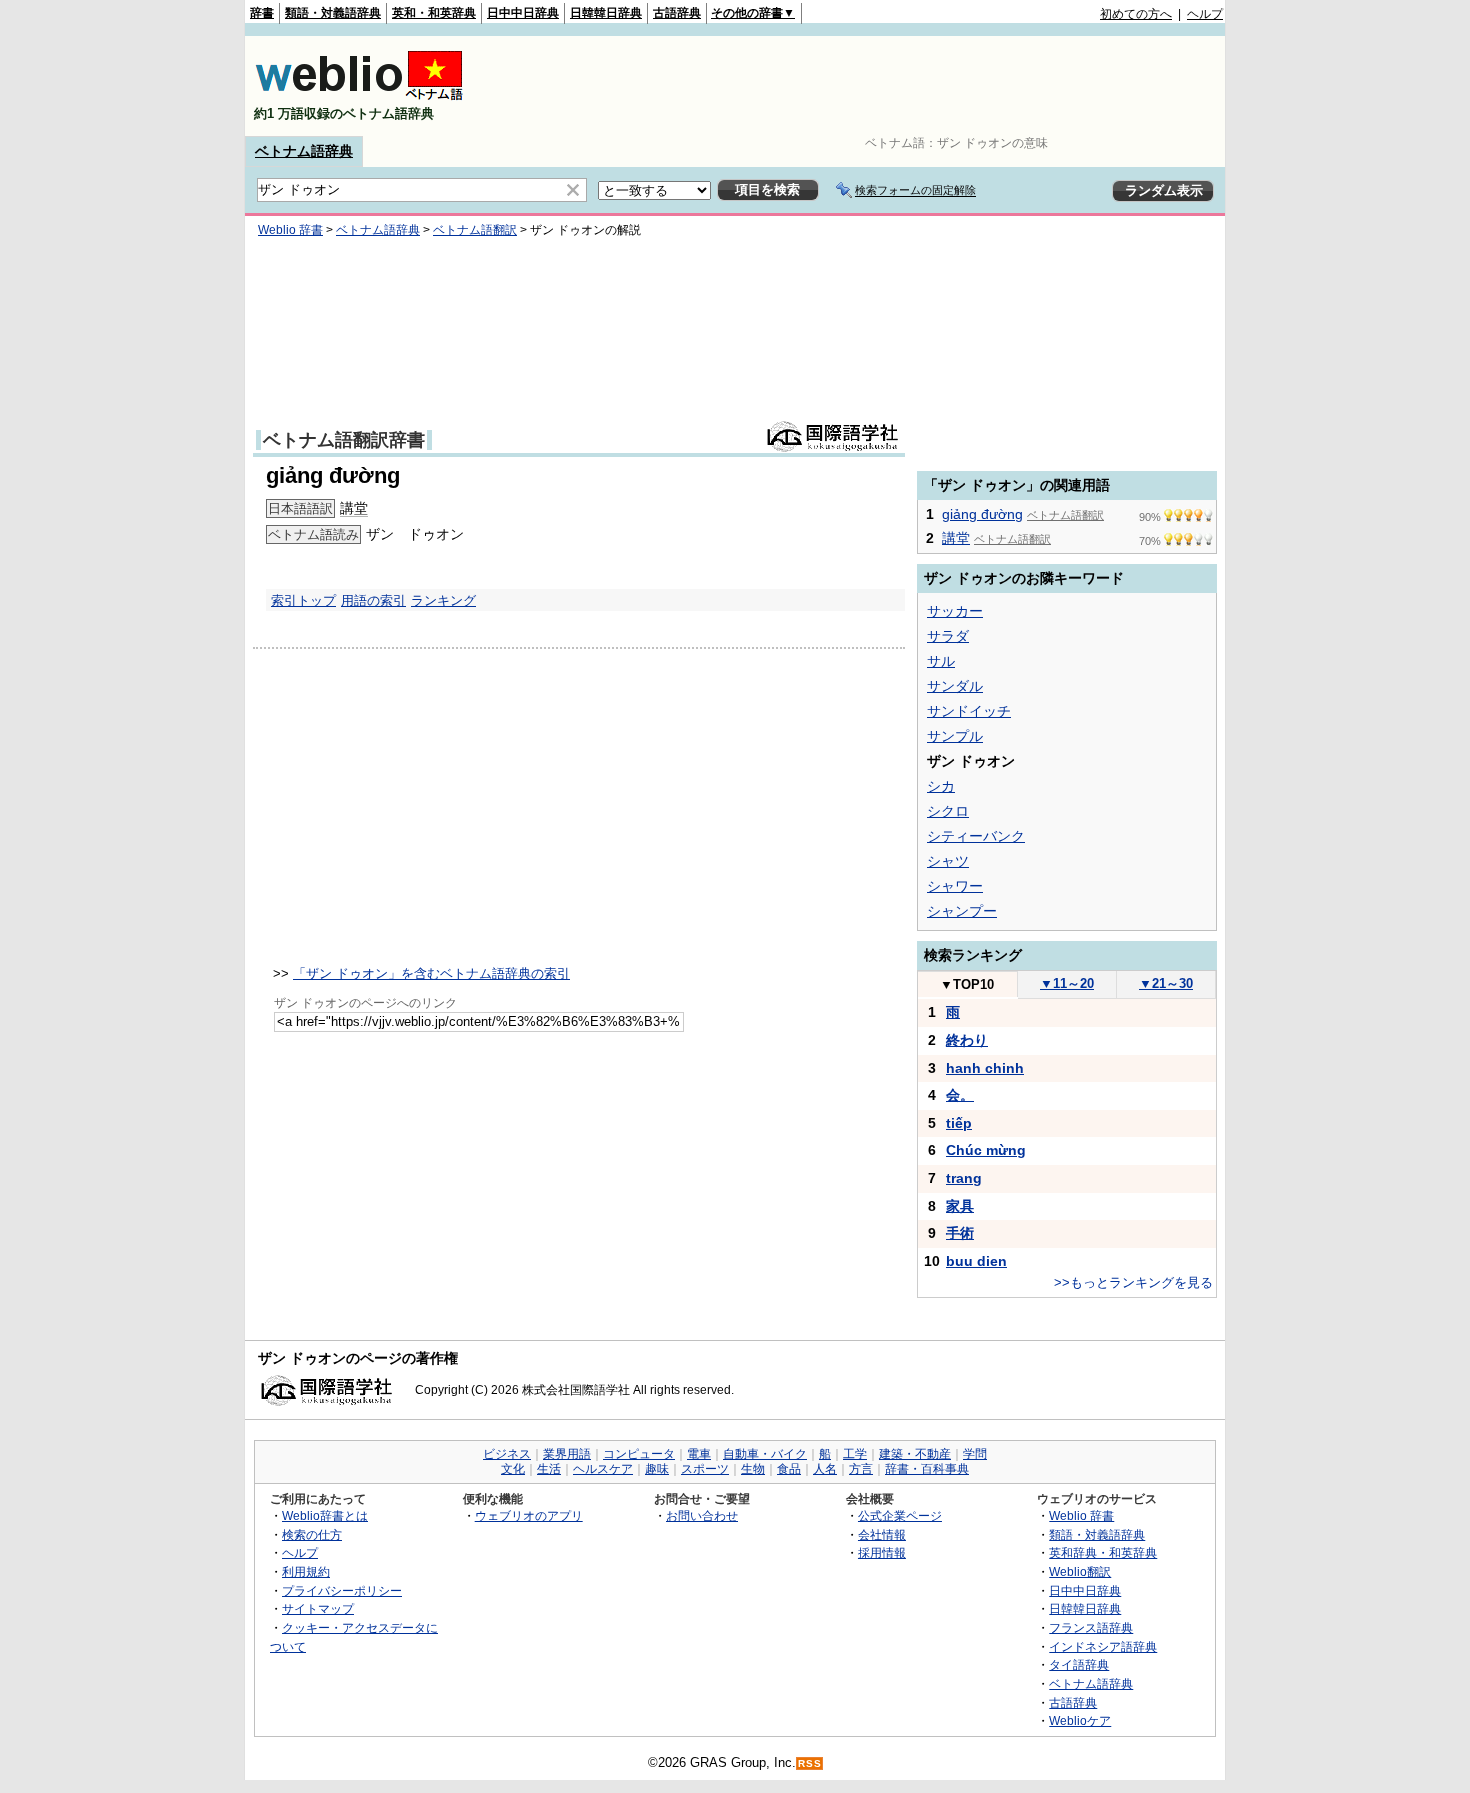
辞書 (262, 13)
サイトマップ (318, 1608)
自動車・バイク (765, 1454)
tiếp (959, 1123)
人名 (825, 1469)
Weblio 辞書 (290, 230)
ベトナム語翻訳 (475, 230)
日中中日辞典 (523, 13)
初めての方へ (1136, 14)
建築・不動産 (915, 1454)
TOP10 (967, 984)
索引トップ (303, 600)
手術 (960, 1233)
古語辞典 (677, 13)
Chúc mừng (986, 1150)
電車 (699, 1454)
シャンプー (962, 911)
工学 (855, 1454)
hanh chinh (985, 1068)
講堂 (354, 508)
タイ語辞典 (1079, 1664)
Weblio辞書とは (325, 1515)
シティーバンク (976, 836)
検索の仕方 (312, 1534)
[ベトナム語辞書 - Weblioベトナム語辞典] (359, 96)
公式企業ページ (900, 1515)
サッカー (955, 611)
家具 (960, 1206)
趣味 (657, 1469)
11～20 (1067, 983)
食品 (789, 1469)
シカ (941, 786)
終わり (967, 1040)
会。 (960, 1095)
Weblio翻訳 (1080, 1571)
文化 (513, 1469)
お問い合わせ (702, 1515)
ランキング (443, 600)
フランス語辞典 (1091, 1627)
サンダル (955, 686)
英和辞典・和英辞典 (1103, 1552)
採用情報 (882, 1552)
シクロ (948, 811)
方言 (861, 1469)
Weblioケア (1080, 1720)
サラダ (948, 636)
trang (964, 1178)
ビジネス (507, 1454)
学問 (975, 1454)
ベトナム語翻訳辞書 (344, 440)
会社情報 (882, 1534)
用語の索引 (373, 600)
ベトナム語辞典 (304, 151)
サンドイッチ (969, 711)
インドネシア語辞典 (1103, 1646)
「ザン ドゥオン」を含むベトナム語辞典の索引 (431, 973)
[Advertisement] (859, 86)
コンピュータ (639, 1454)
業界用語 (567, 1454)
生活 (549, 1469)
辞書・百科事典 (927, 1469)
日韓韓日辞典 (606, 13)
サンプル (955, 736)
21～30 (1166, 983)
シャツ (948, 861)
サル (941, 661)
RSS (810, 1763)
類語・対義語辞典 (333, 13)
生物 (753, 1469)
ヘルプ (1205, 14)
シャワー (955, 886)
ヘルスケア (603, 1469)
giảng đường (982, 514)
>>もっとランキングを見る (1133, 1282)
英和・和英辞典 (434, 13)
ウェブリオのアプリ (529, 1515)
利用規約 (306, 1571)
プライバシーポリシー (342, 1590)
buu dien (976, 1261)
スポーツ (705, 1469)
